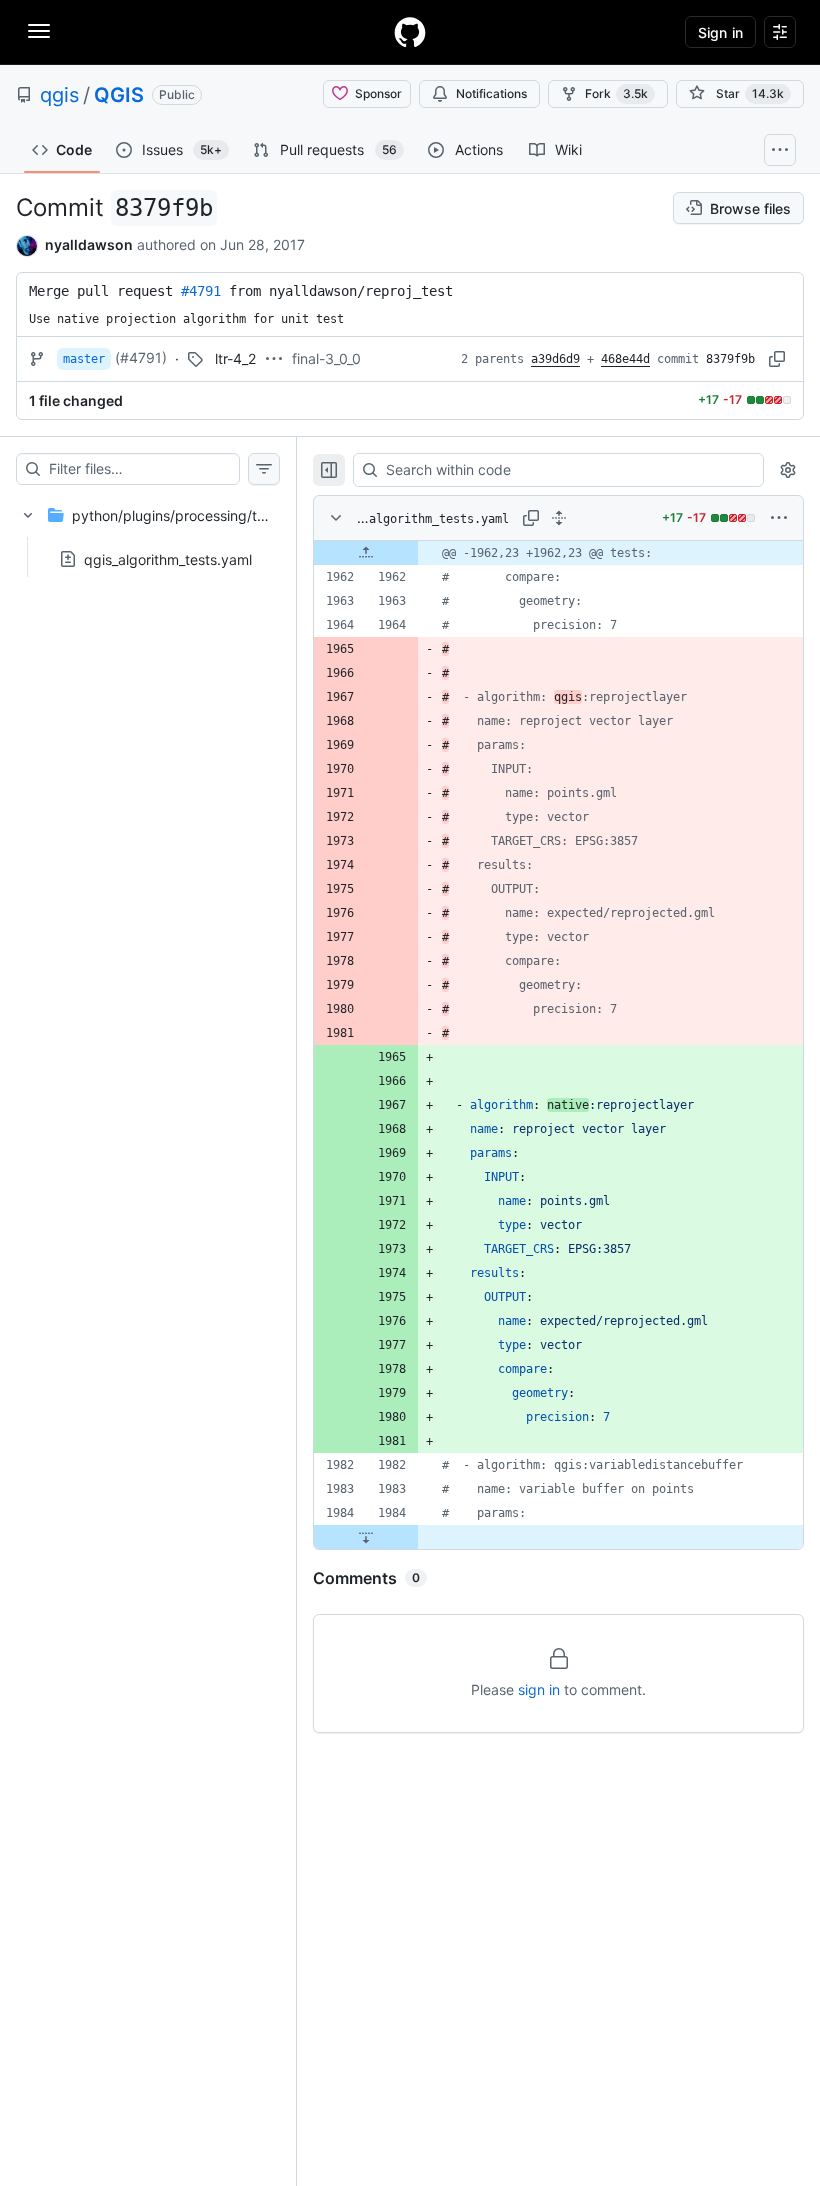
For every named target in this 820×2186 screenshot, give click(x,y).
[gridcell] (558, 553)
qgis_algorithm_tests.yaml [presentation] (168, 558)
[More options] (779, 518)
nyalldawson (89, 244)
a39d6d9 (555, 359)
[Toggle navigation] (39, 31)
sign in (539, 1689)
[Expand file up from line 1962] (366, 553)
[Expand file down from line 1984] (366, 1537)
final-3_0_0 (326, 358)
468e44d (625, 359)
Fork (616, 93)
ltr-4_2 (235, 358)
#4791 (201, 291)
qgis (59, 95)
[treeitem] (148, 531)
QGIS (119, 95)
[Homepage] (410, 32)
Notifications (491, 93)
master (84, 359)
